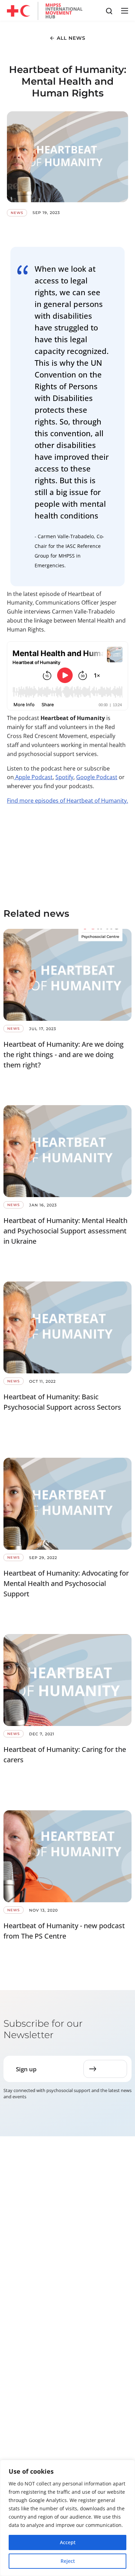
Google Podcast (97, 777)
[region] (67, 2518)
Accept (68, 2542)
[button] (124, 11)
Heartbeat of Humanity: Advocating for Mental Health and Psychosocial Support (66, 1583)
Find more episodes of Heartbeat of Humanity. (67, 801)
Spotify (64, 777)
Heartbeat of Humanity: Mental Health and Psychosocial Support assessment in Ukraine (65, 1231)
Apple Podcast (33, 777)
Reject (68, 2561)
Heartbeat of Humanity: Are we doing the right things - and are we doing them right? (64, 1054)
